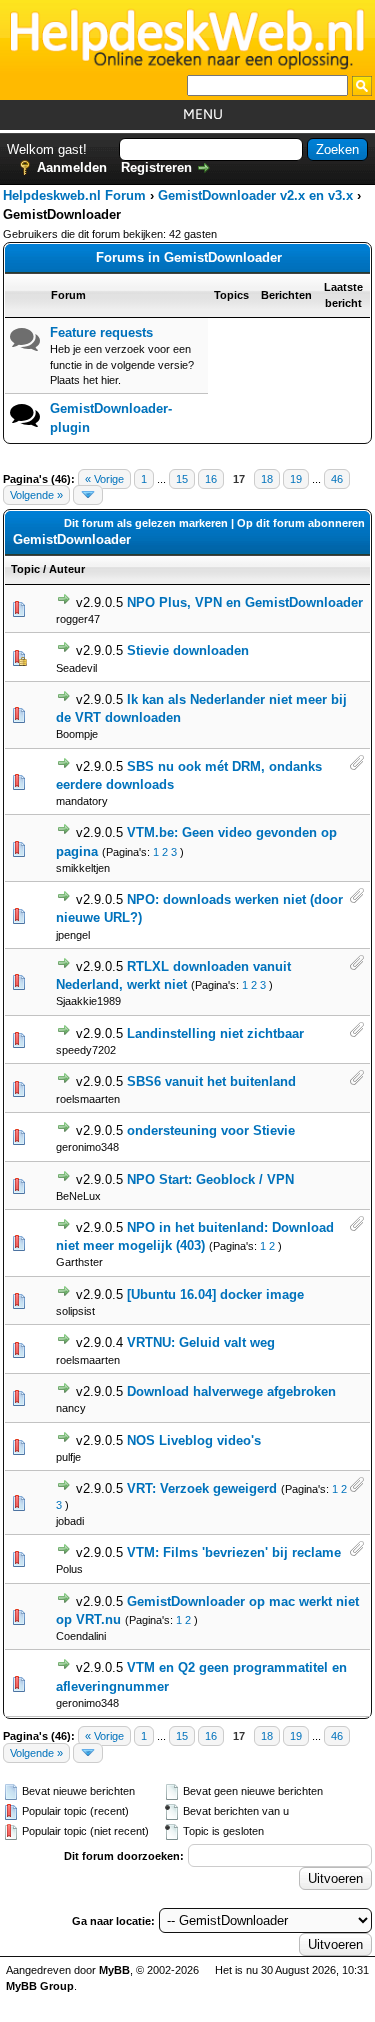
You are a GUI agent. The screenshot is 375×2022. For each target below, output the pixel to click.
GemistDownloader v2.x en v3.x (255, 195)
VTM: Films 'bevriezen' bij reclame (234, 1552)
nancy (71, 1408)
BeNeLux (78, 1196)
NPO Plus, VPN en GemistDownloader (245, 602)
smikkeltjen (83, 868)
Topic (25, 569)
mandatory (82, 801)
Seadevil (76, 668)
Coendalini (81, 1636)
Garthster (79, 1262)
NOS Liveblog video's (194, 1440)
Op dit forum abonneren (301, 523)
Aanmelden (72, 167)
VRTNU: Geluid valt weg (201, 1342)
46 (337, 479)
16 (211, 479)
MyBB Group (40, 1986)
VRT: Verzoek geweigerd (202, 1488)
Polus (69, 1569)
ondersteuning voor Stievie (211, 1130)
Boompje (77, 734)
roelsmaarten (88, 1099)
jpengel (73, 935)
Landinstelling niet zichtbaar (215, 1033)
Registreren (156, 167)
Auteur (67, 569)
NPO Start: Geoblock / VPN (210, 1179)
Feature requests (101, 332)
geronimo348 (87, 1147)
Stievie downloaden (188, 650)
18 (267, 479)
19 (296, 479)
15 (182, 479)
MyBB (114, 1970)
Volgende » (36, 495)
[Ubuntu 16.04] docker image (215, 1294)
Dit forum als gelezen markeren (146, 523)
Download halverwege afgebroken (231, 1391)
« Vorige (104, 479)
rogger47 (78, 619)
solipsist (75, 1311)
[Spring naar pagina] (88, 495)
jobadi (70, 1521)
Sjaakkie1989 (88, 1001)
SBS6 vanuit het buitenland (211, 1081)
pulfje (68, 1457)
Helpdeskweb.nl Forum (74, 195)
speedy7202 (86, 1050)
